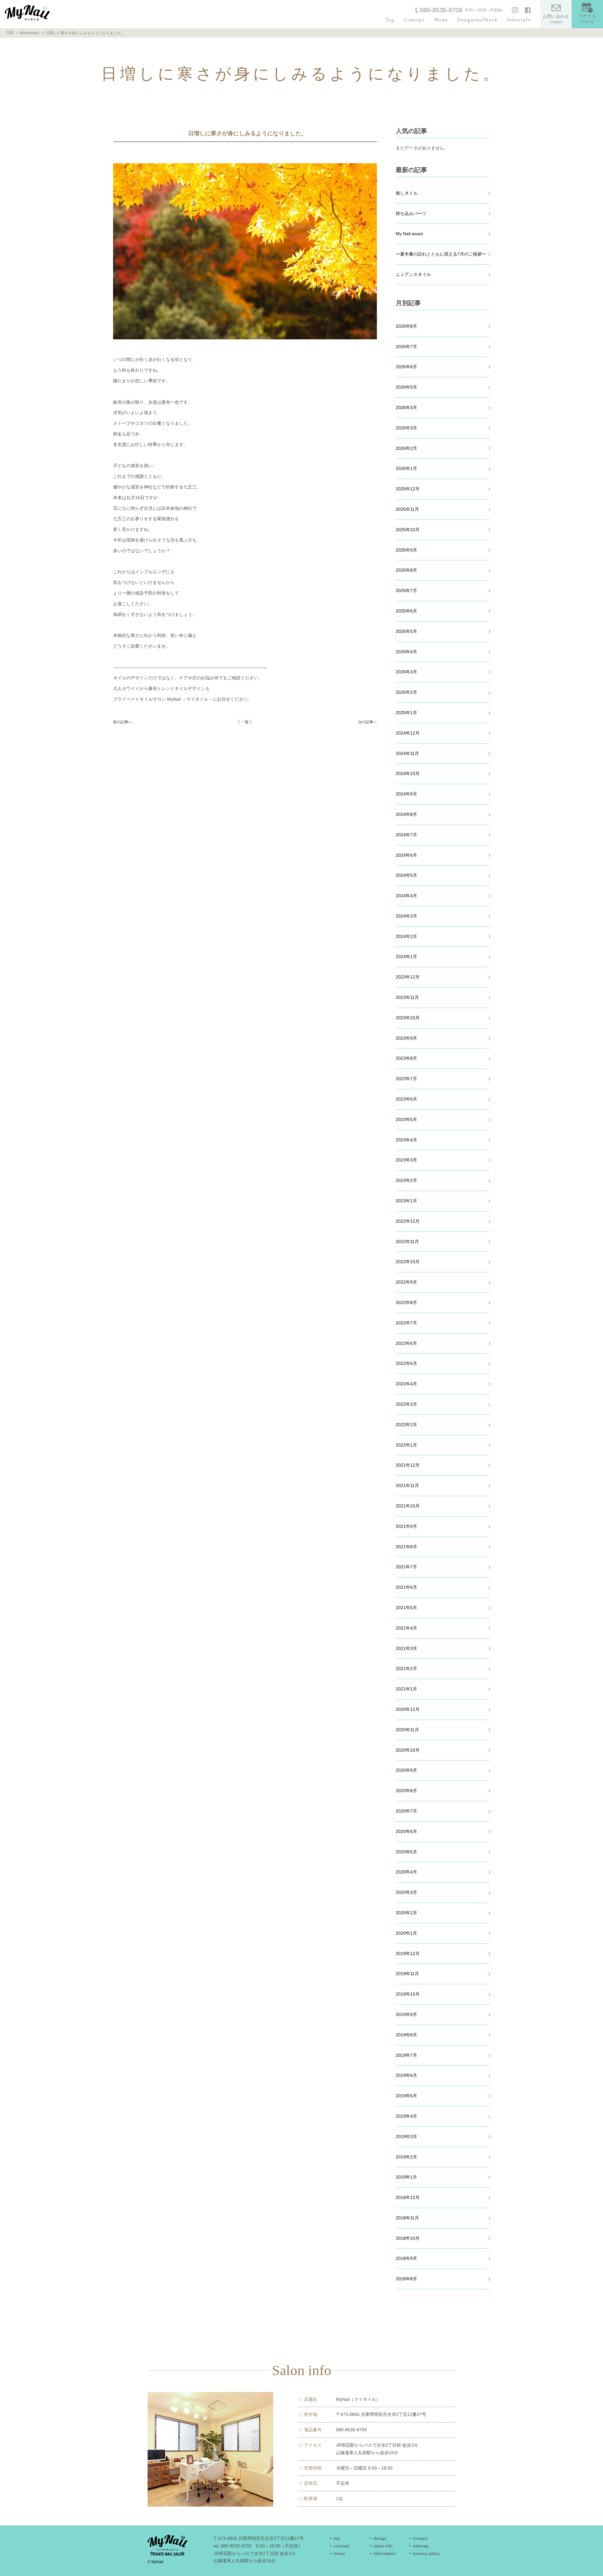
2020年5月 (406, 1852)
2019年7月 (406, 2055)
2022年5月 (406, 1363)
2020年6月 (406, 1831)
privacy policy (426, 2553)
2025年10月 (408, 530)
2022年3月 (406, 1404)
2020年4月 (406, 1872)
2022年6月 (406, 1343)
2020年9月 (406, 1770)
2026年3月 (406, 428)
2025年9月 (406, 550)
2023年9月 (406, 1038)
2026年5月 (406, 387)
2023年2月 (406, 1180)
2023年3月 (406, 1160)
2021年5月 (406, 1608)
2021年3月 (406, 1648)
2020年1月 (406, 1933)
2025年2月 (406, 692)
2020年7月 (406, 1811)
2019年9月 (406, 2014)
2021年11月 (407, 1485)
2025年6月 (406, 611)
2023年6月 (406, 1099)
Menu (441, 20)
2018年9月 (406, 2258)
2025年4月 (406, 652)
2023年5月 (406, 1119)
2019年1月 (406, 2177)
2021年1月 (406, 1689)
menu (339, 2553)
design (380, 2538)
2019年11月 (407, 1974)
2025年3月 (406, 672)
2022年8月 (406, 1302)
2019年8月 (406, 2035)
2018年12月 (408, 2197)
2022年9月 (406, 1282)
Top (390, 20)
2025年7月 (406, 590)
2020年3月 (406, 1892)
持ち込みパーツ (411, 213)
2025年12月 (408, 489)
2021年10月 (408, 1506)
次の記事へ (367, 722)
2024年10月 (408, 773)
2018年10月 (408, 2238)
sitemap (421, 2546)
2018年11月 (407, 2218)
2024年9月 (406, 794)
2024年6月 (406, 855)
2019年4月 (406, 2116)
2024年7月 (406, 835)
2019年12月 (408, 1954)
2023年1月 (406, 1201)
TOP (10, 33)
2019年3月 (406, 2137)
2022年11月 (407, 1242)
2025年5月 (406, 631)
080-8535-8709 (441, 10)
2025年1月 (406, 713)
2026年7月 (406, 347)
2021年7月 (406, 1567)
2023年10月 (408, 1018)
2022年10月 (408, 1262)
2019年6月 (406, 2075)
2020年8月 (406, 1791)
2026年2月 (406, 448)
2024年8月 (406, 814)
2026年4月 (406, 407)
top (337, 2538)
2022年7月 (406, 1323)
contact (420, 2538)
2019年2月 (406, 2157)
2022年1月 (406, 1445)
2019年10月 (408, 1994)
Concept (414, 20)
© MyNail (155, 2562)
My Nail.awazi (409, 234)
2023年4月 (406, 1140)
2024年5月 (406, 875)
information (385, 2553)
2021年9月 (406, 1526)
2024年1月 (406, 957)
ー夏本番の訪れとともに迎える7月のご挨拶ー (441, 254)
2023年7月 (406, 1079)
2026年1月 (406, 468)
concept (341, 2546)
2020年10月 (408, 1750)
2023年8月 (406, 1058)
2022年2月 (406, 1425)
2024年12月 (408, 733)
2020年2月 (406, 1913)
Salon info (519, 20)
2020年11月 (407, 1730)
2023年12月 (408, 977)
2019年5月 (406, 2096)
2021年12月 (408, 1465)
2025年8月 (406, 570)
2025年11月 (407, 509)
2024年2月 (406, 936)
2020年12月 (408, 1709)
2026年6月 (406, 367)
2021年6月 (406, 1587)
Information (30, 33)
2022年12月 (408, 1221)
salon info (383, 2546)
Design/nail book (477, 20)
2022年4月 (406, 1384)
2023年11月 (407, 997)
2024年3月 (406, 916)
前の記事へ (122, 722)
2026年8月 (406, 326)
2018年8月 (406, 2279)
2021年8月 (406, 1547)
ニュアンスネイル (413, 274)
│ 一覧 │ (245, 722)
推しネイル (407, 193)
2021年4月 (406, 1628)
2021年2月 (406, 1668)
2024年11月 (407, 753)
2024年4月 (406, 896)
